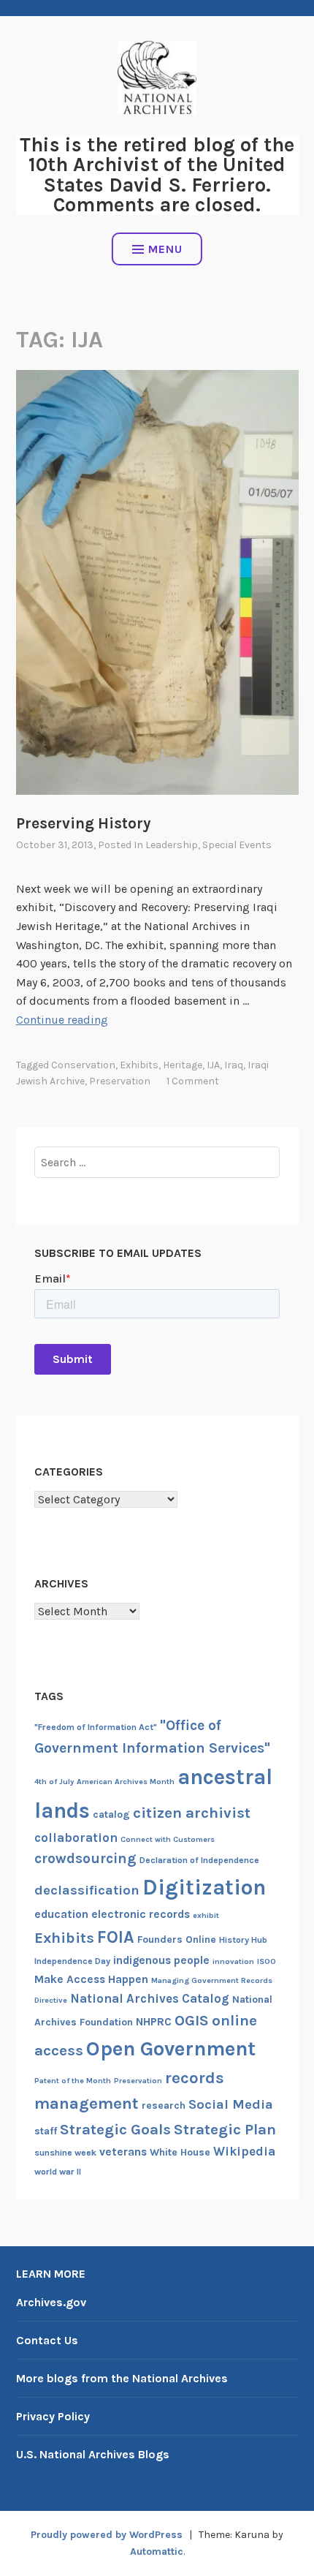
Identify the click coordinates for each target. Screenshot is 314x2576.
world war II (58, 2172)
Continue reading (62, 1020)
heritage (183, 1065)
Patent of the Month (73, 2081)
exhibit (206, 1915)
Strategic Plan (225, 2129)
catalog (111, 1814)
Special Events (237, 845)
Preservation (120, 1081)
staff (46, 2131)
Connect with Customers (168, 1839)
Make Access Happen (91, 1979)
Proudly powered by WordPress (107, 2535)
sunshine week (65, 2153)
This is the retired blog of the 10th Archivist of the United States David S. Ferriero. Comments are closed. (157, 175)
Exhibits (139, 1065)
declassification (87, 1890)
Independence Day (72, 1961)
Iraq (234, 1065)
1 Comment (193, 1081)
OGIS (192, 2020)
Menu (165, 249)
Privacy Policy (53, 2416)
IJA (213, 1065)
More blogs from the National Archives (122, 2378)
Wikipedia (244, 2151)
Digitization (204, 1887)
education (61, 1914)
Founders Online (177, 1939)
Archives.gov (51, 2302)
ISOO (267, 1961)
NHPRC (154, 2022)
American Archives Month (126, 1782)
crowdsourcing (85, 1858)
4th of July (54, 1782)
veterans (123, 2152)
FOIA (116, 1937)
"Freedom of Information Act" (96, 1727)
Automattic (157, 2552)
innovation (233, 1961)
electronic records (141, 1914)
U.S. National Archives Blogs (93, 2454)
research (164, 2105)
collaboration (76, 1837)
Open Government (171, 2049)
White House (180, 2152)
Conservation (83, 1065)
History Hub (243, 1940)
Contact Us (47, 2340)
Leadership (172, 845)
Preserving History (83, 823)
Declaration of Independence (199, 1860)
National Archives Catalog (150, 1998)
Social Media (231, 2104)
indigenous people (161, 1960)
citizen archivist (192, 1813)
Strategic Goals (115, 2129)
